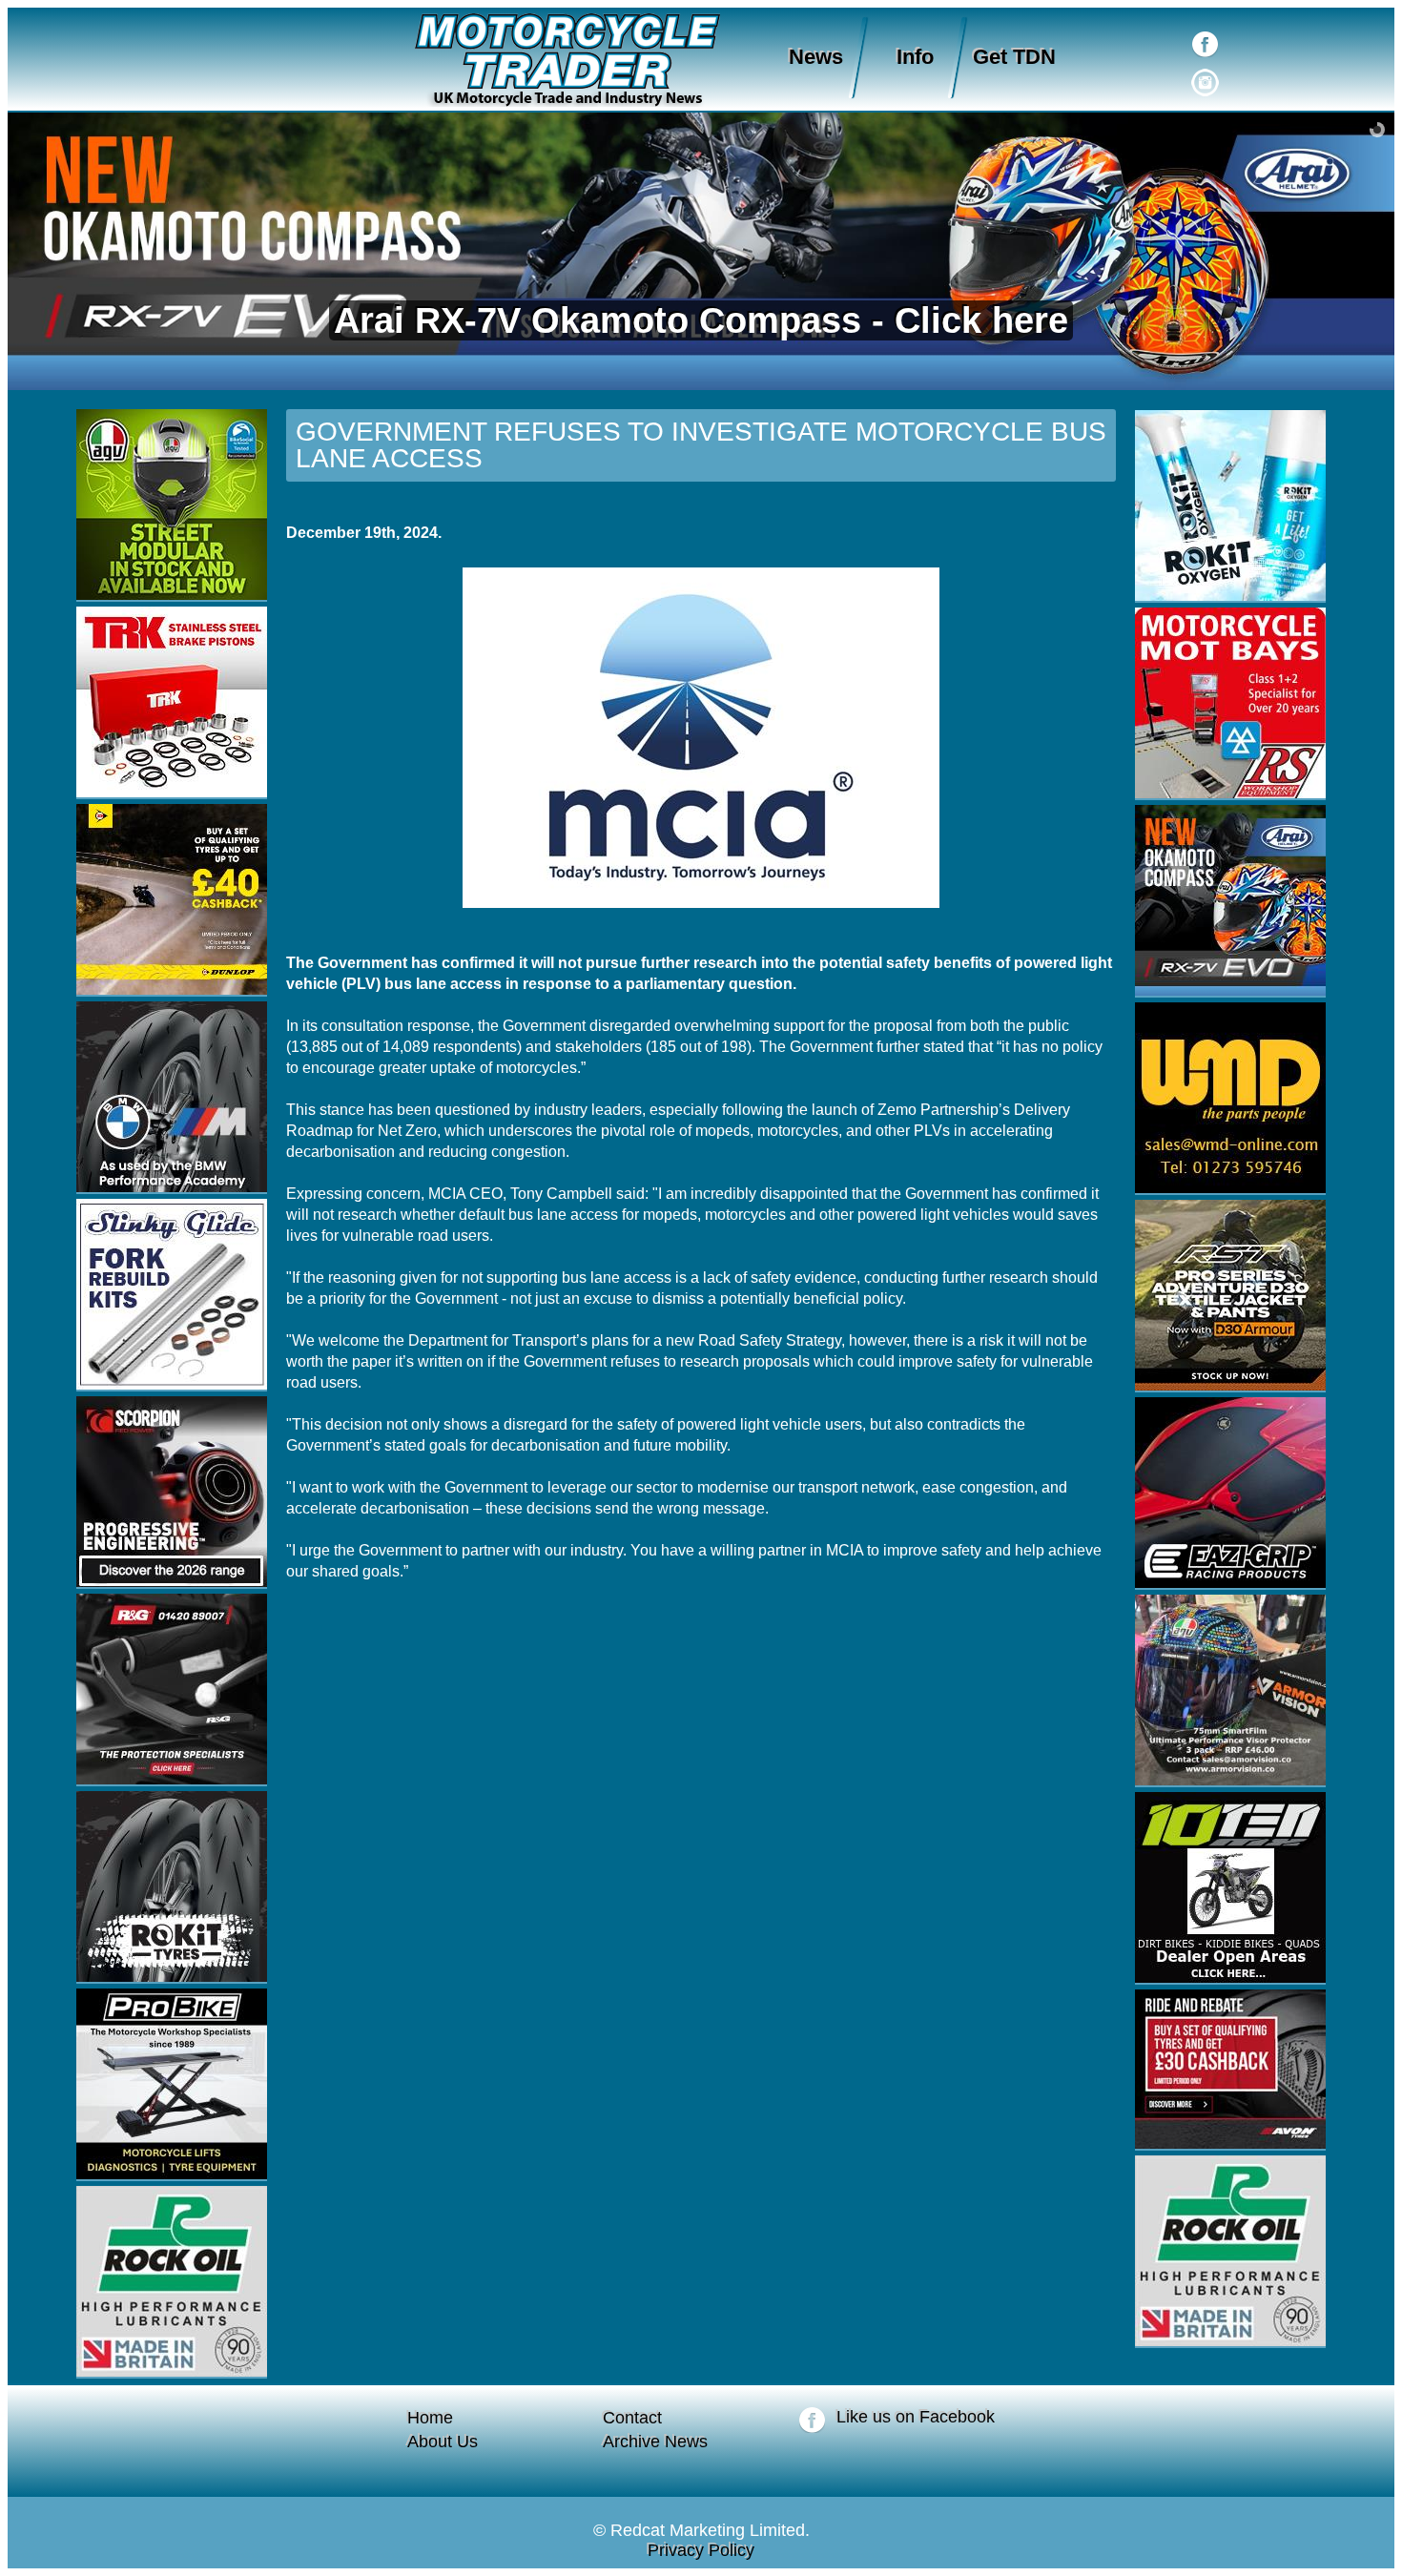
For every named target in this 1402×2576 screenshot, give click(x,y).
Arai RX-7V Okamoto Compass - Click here (701, 320)
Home (430, 2418)
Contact (632, 2418)
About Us (443, 2442)
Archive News (655, 2442)
